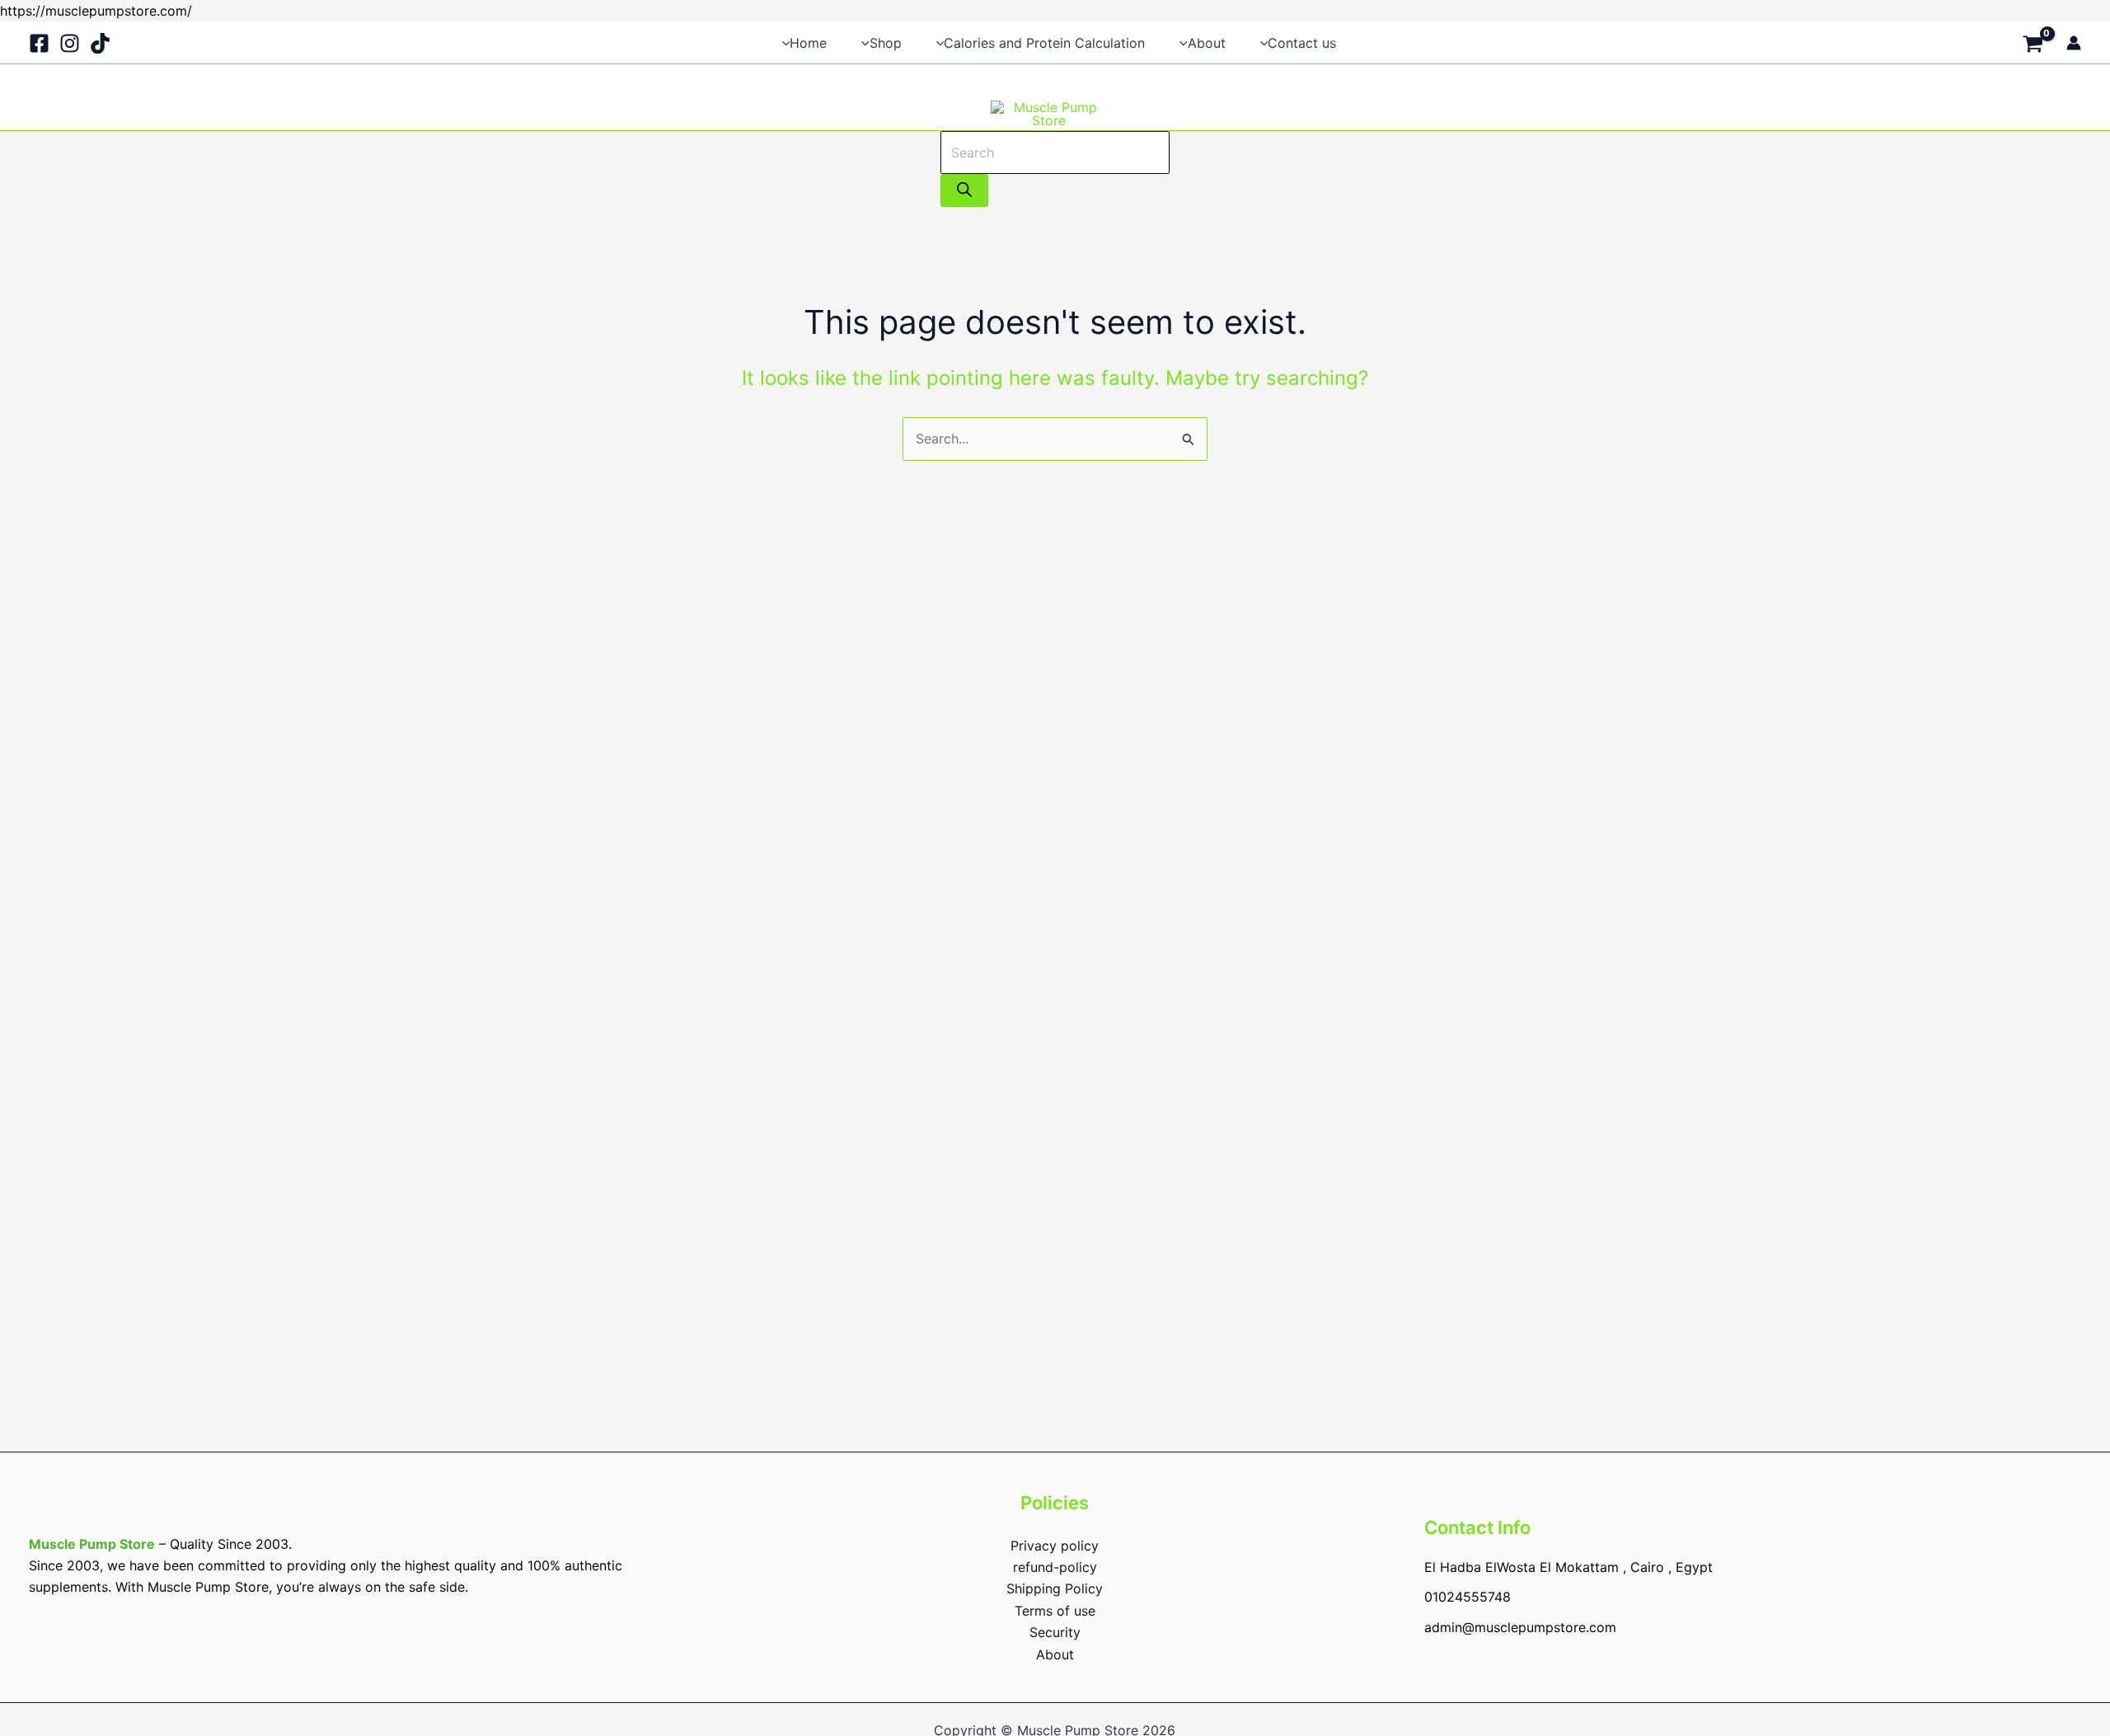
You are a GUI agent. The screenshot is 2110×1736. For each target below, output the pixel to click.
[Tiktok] (100, 43)
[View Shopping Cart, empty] (2033, 42)
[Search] (964, 190)
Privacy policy (1055, 1546)
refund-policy (1055, 1567)
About (1055, 1654)
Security (1055, 1632)
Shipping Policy (1055, 1588)
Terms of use (1055, 1611)
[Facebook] (39, 43)
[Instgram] (70, 43)
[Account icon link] (2074, 43)
